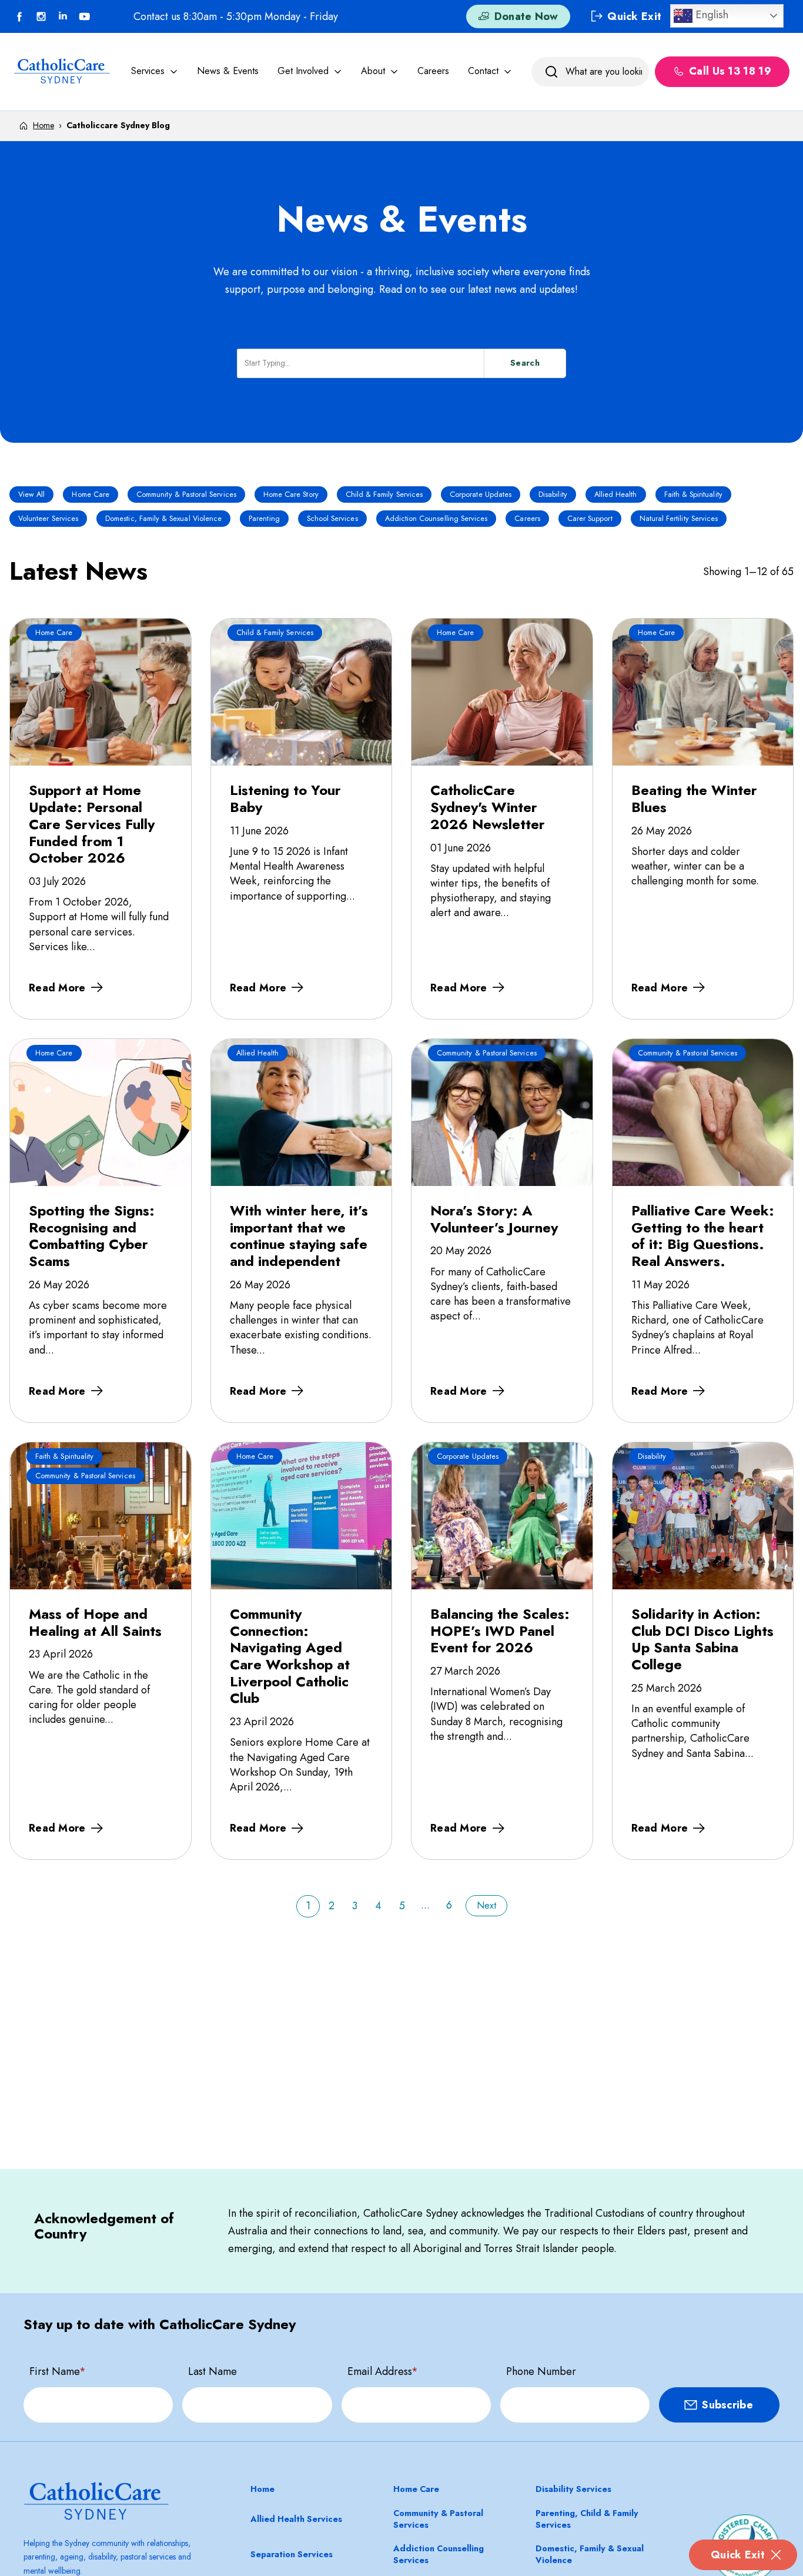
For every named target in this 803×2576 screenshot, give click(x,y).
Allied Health (616, 495)
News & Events (228, 71)
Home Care (91, 495)
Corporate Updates (481, 495)
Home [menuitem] (262, 2489)
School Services (332, 519)
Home (44, 125)
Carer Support (590, 519)
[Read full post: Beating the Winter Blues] (703, 692)
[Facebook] (19, 16)
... (425, 1905)
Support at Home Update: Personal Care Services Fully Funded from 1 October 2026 (92, 824)
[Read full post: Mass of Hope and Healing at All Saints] (101, 1516)
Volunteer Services (48, 519)
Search (525, 363)
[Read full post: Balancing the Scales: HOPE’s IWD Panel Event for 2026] (502, 1516)
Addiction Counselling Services (436, 519)
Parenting (264, 519)
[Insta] (41, 16)
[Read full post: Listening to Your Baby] (302, 692)
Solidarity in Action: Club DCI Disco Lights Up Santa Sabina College (702, 1639)
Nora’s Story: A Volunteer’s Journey (494, 1219)
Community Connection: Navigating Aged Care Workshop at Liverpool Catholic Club (290, 1656)
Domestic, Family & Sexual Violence (163, 519)
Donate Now (526, 16)
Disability (553, 495)
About (373, 71)
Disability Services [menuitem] (573, 2489)
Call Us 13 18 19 (730, 72)
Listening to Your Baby (285, 798)
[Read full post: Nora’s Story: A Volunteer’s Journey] (502, 1112)
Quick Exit (738, 2555)
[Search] (551, 72)
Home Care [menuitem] (416, 2489)
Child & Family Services (384, 495)
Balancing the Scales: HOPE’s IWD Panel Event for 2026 (500, 1631)
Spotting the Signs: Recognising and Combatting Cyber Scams (92, 1236)
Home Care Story (291, 495)
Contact (483, 71)
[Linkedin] (63, 16)
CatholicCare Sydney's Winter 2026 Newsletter (488, 807)
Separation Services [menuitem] (292, 2554)
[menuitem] (155, 71)
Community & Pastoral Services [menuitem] (438, 2519)
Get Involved (303, 71)
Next (486, 1905)
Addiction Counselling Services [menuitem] (439, 2554)
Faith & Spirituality (693, 495)
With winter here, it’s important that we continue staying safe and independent (299, 1236)
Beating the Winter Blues (694, 798)
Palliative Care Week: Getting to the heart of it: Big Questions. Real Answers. (703, 1236)
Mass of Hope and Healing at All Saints (95, 1622)
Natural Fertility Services (679, 519)
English (710, 14)
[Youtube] (85, 16)
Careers (433, 71)
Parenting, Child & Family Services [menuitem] (587, 2519)
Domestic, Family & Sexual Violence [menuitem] (590, 2554)
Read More (57, 988)
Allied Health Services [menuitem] (296, 2519)
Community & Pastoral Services (186, 495)
